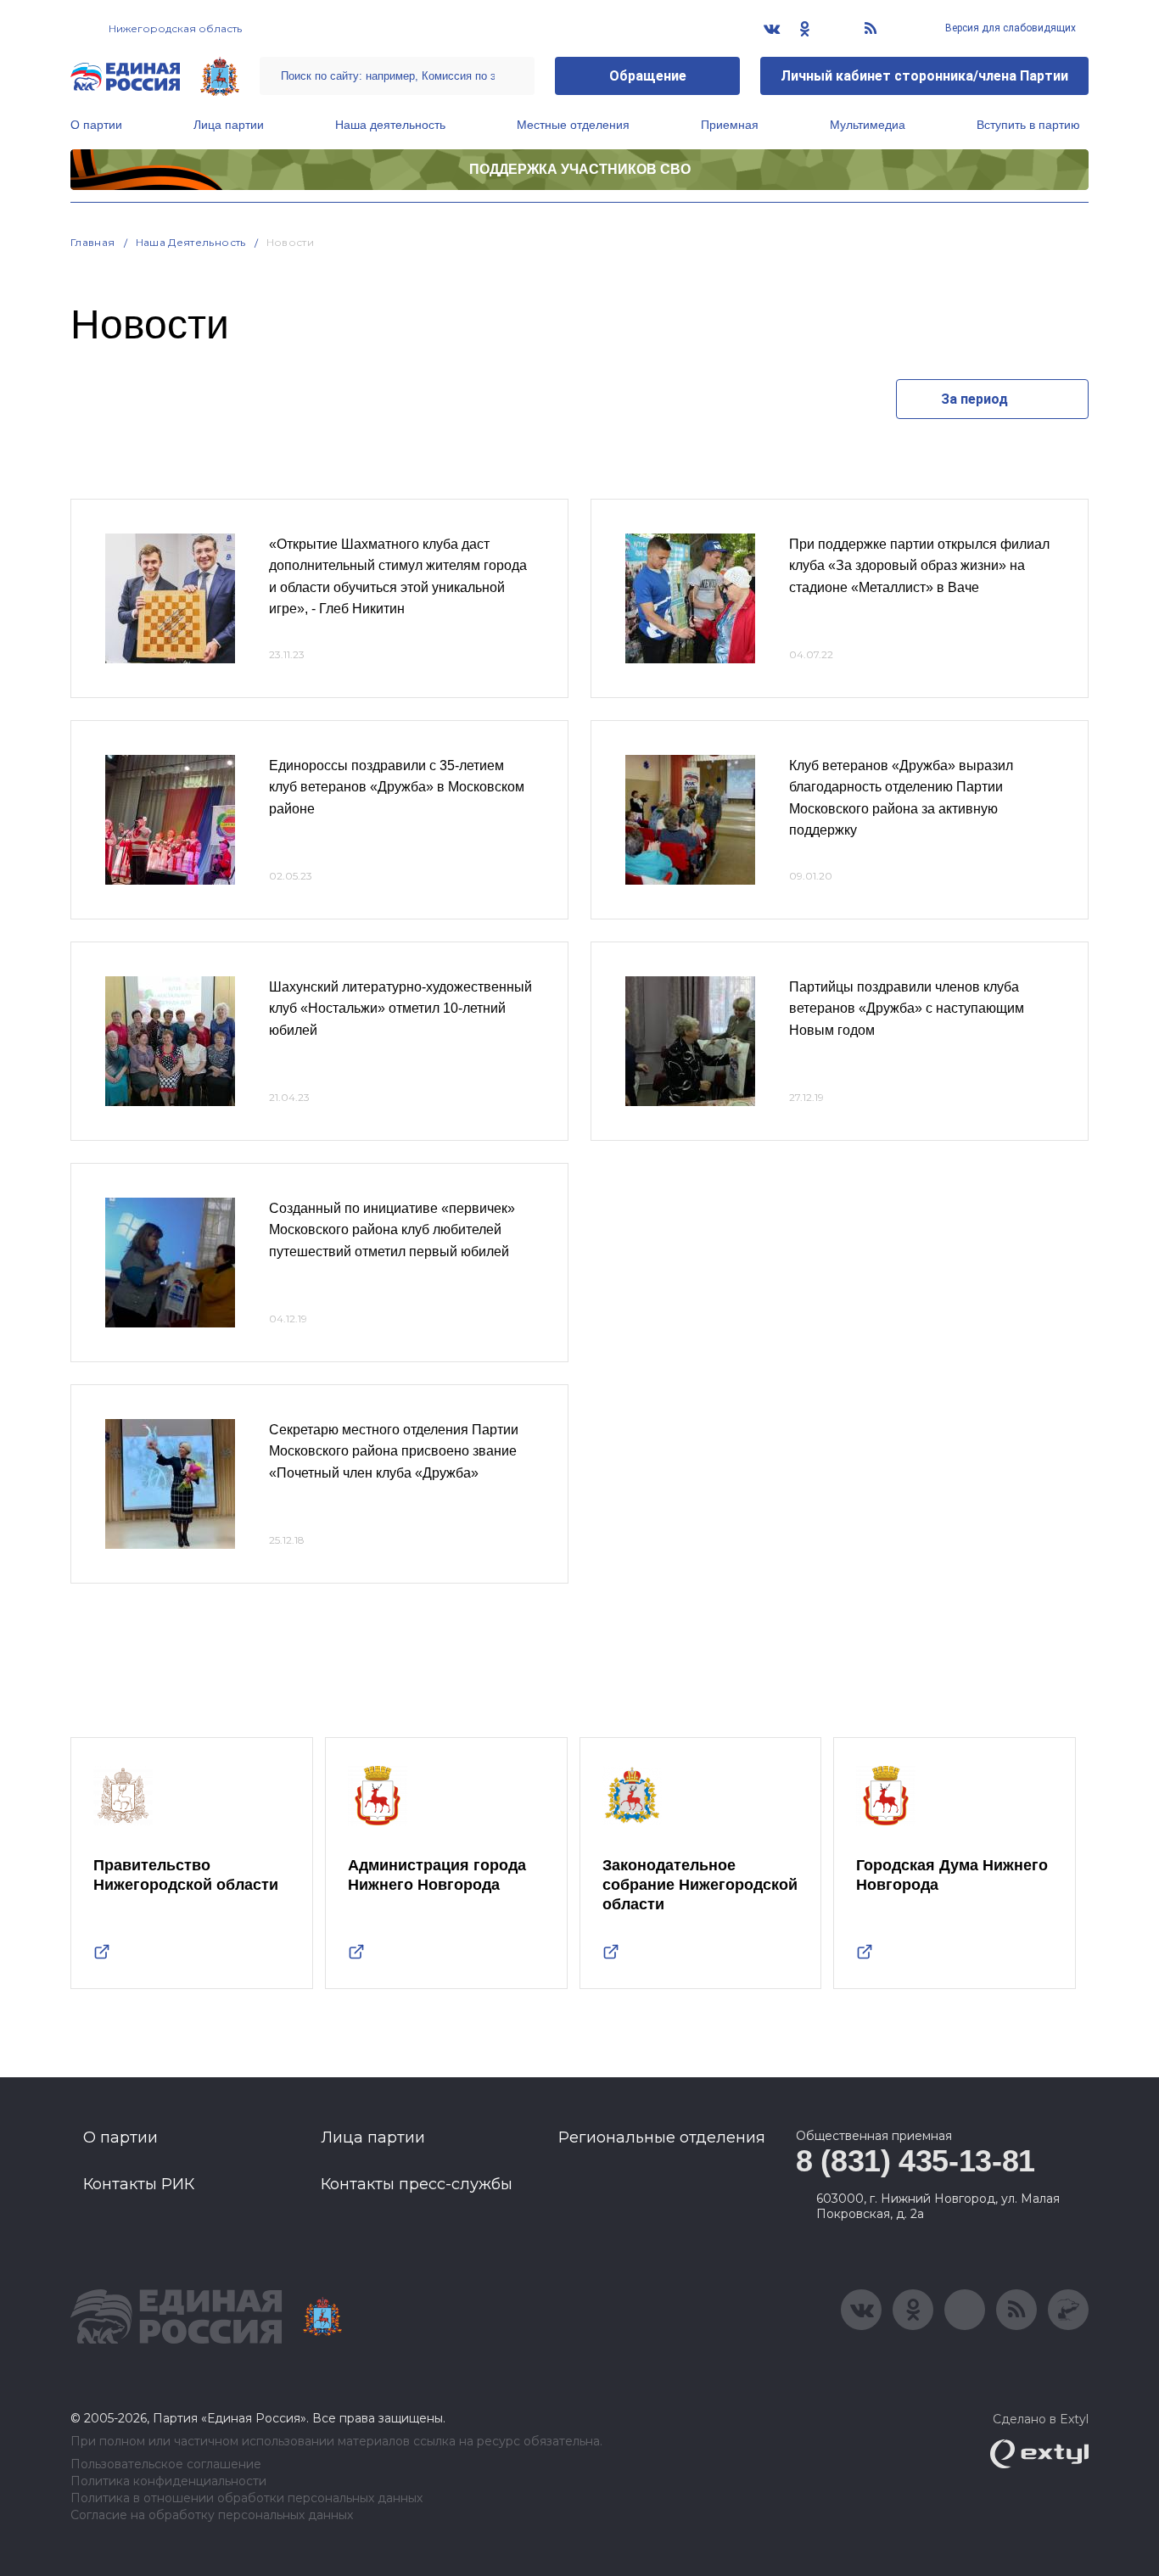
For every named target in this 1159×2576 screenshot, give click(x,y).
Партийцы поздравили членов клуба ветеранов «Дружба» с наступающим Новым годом (907, 1009)
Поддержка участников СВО (580, 169)
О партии (96, 125)
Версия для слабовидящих (1009, 28)
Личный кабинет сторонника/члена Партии (924, 76)
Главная (93, 242)
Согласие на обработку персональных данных (212, 2515)
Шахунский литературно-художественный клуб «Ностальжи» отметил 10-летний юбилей (400, 1009)
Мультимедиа (868, 125)
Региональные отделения (662, 2137)
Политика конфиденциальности (168, 2481)
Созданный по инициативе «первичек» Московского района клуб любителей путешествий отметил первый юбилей (392, 1230)
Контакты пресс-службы (417, 2184)
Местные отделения (573, 125)
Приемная (730, 125)
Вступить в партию (1028, 125)
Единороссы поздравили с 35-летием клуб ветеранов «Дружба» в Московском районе (397, 787)
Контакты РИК (139, 2184)
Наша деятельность (390, 125)
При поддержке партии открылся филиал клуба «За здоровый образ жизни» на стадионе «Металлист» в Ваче (919, 566)
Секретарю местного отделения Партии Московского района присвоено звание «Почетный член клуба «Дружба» (394, 1451)
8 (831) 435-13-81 (915, 2161)
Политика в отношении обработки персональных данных (246, 2498)
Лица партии (229, 125)
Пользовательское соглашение (166, 2464)
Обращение (648, 76)
